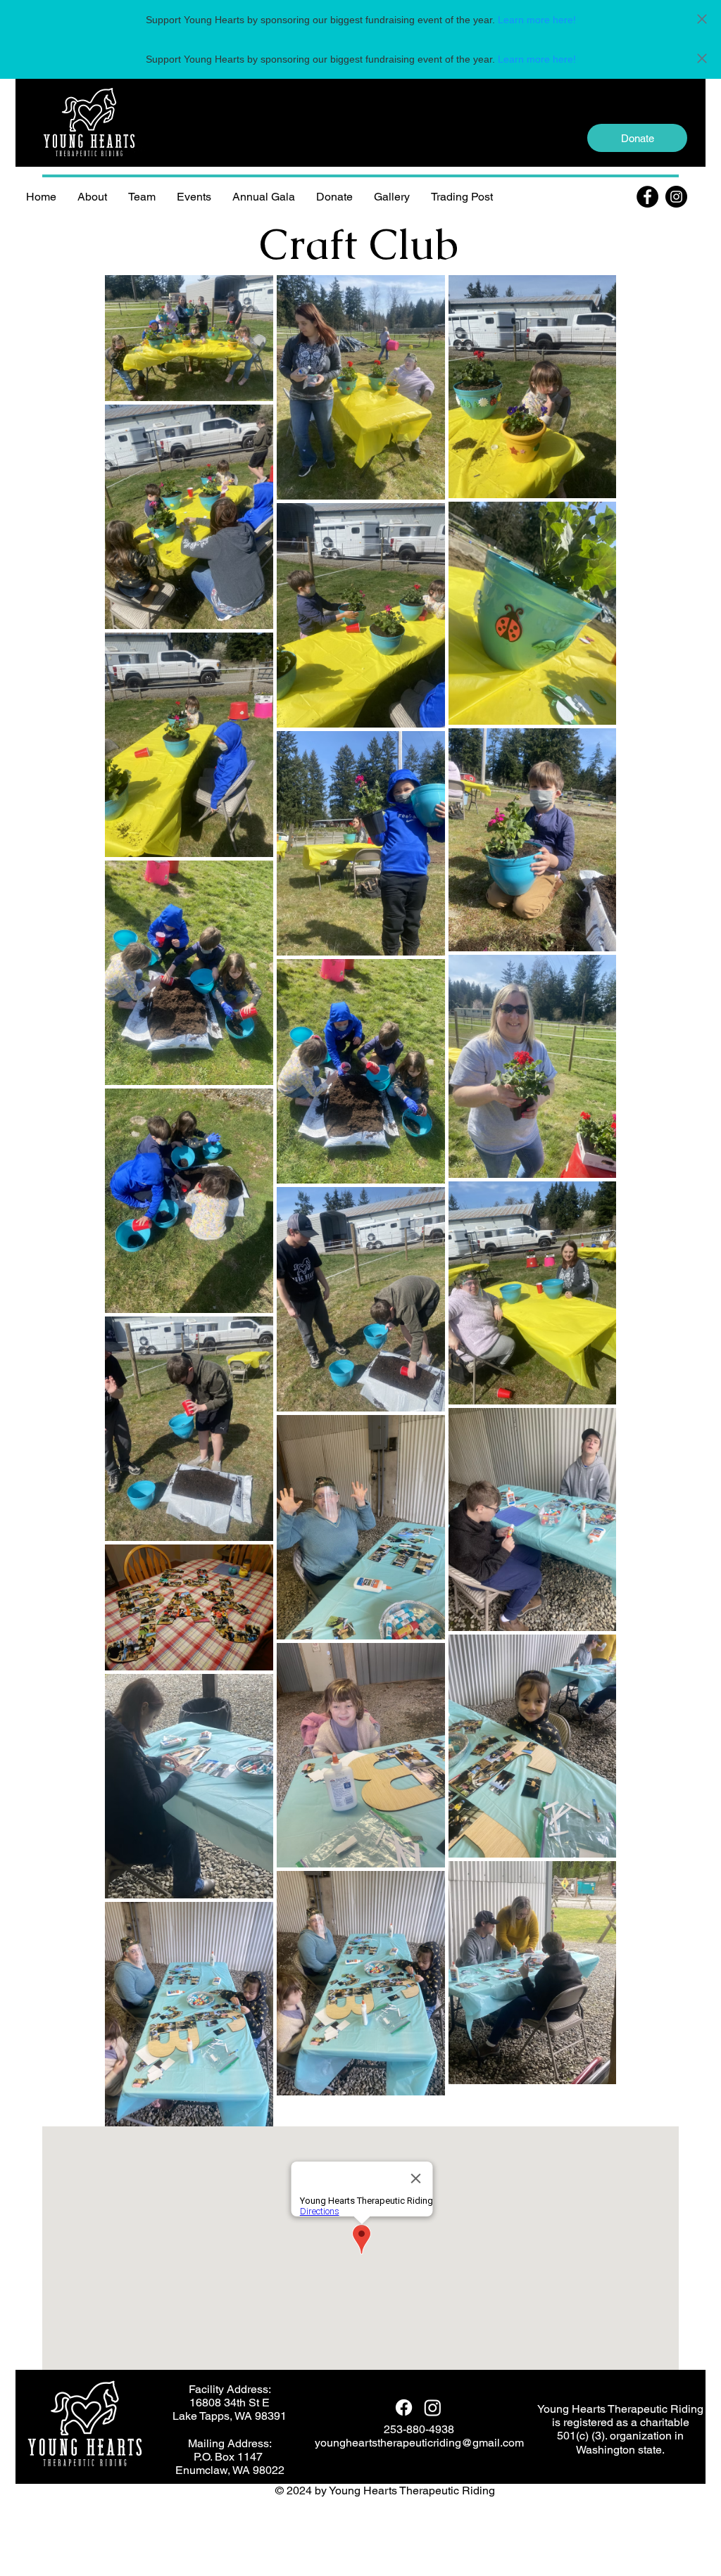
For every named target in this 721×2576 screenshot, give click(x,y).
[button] (142, 197)
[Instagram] (676, 197)
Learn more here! (537, 20)
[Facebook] (647, 197)
